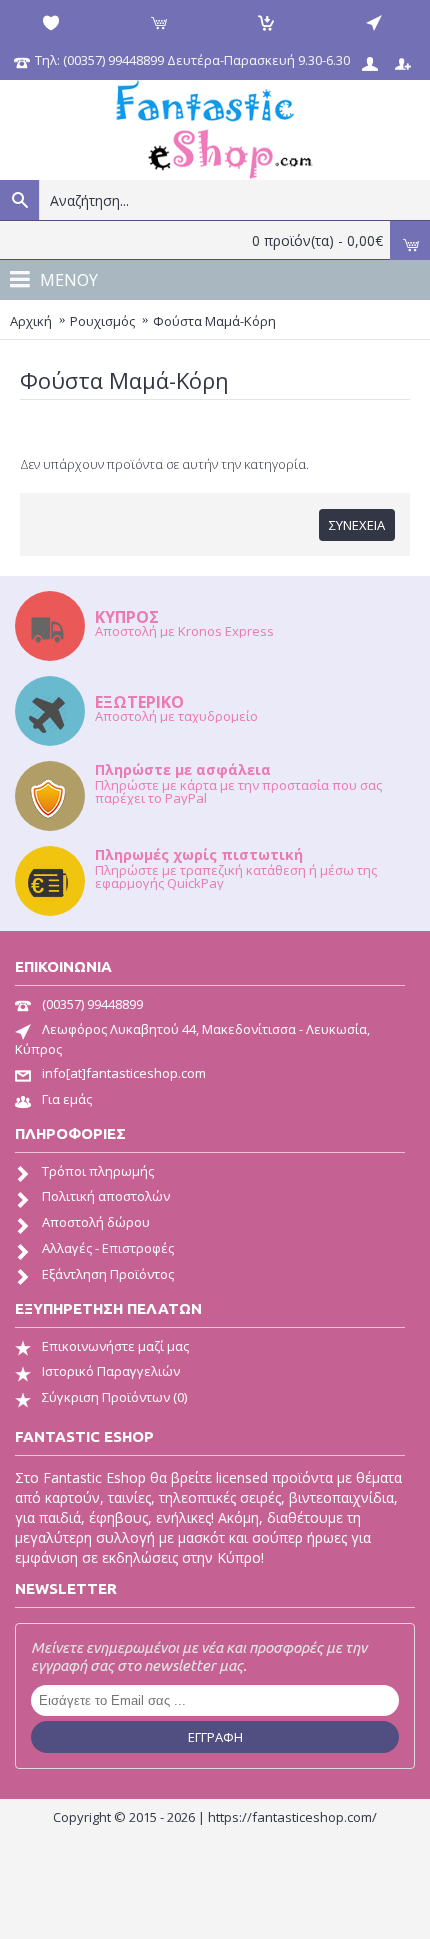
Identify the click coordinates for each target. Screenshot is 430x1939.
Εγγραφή (215, 1737)
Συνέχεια (357, 525)
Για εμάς (67, 1099)
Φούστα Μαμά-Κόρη (214, 321)
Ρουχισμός (102, 321)
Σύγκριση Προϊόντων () (114, 1397)
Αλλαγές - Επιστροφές (108, 1248)
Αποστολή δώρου (96, 1222)
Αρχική (31, 321)
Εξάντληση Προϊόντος (108, 1274)
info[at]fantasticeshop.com (124, 1073)
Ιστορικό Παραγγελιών (111, 1371)
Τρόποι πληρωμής (98, 1171)
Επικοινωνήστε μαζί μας (115, 1346)
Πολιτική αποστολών (106, 1196)
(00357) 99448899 (92, 1004)
